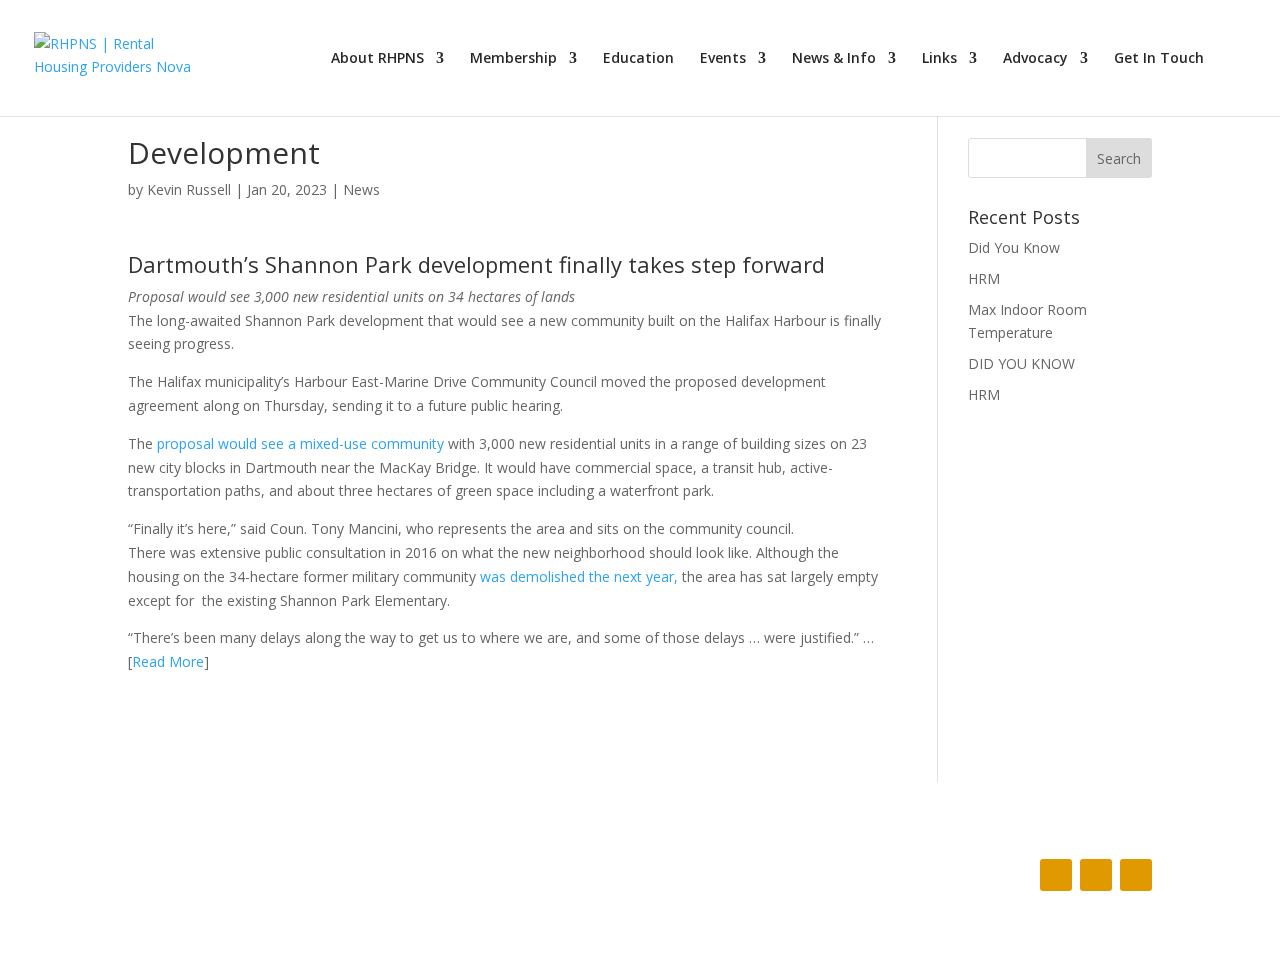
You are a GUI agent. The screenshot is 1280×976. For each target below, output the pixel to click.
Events (723, 59)
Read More (168, 661)
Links (939, 59)
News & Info (834, 59)
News (361, 189)
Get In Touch (1159, 59)
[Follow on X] (1096, 875)
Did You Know (1014, 247)
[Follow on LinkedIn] (1136, 875)
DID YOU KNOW (1021, 363)
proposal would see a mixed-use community (302, 443)
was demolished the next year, (579, 576)
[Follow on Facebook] (1056, 875)
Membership (513, 59)
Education (638, 59)
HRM (984, 278)
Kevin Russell (189, 189)
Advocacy (1035, 59)
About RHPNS (377, 59)
